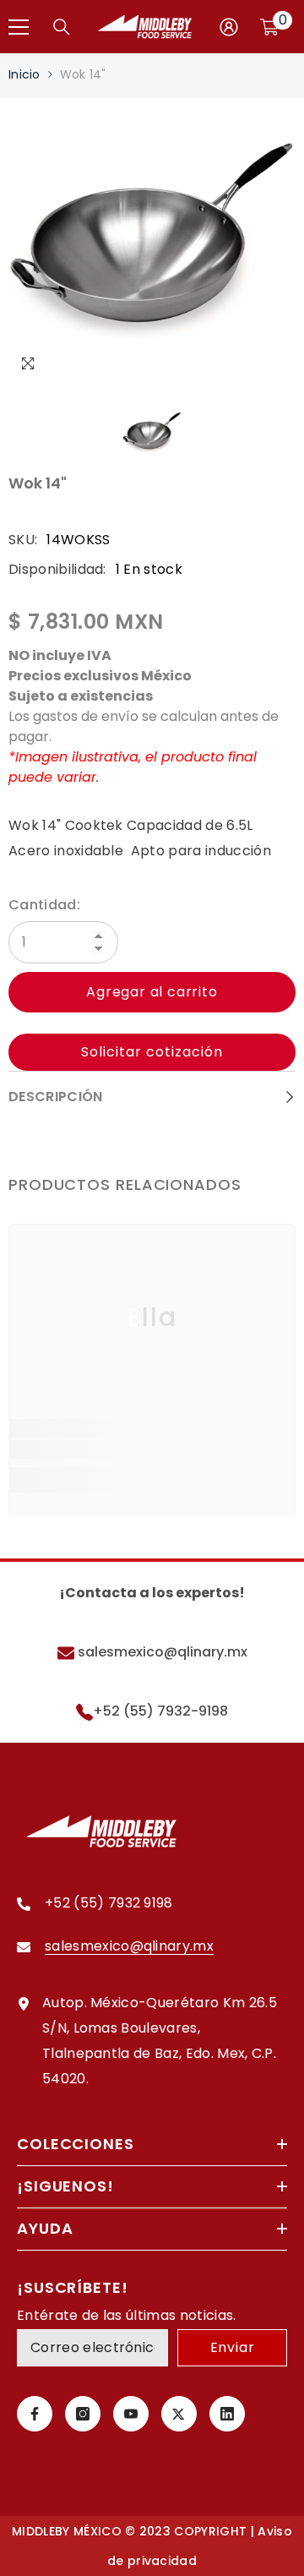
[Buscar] (62, 27)
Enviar (233, 2347)
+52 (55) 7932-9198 (160, 1711)
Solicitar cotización (152, 1052)
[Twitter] (179, 2414)
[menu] (19, 27)
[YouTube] (131, 2414)
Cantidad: (44, 905)
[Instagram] (83, 2414)
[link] (152, 1450)
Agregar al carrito (152, 992)
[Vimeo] (227, 2414)
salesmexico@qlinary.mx (161, 1652)
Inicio (24, 74)
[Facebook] (35, 2414)
